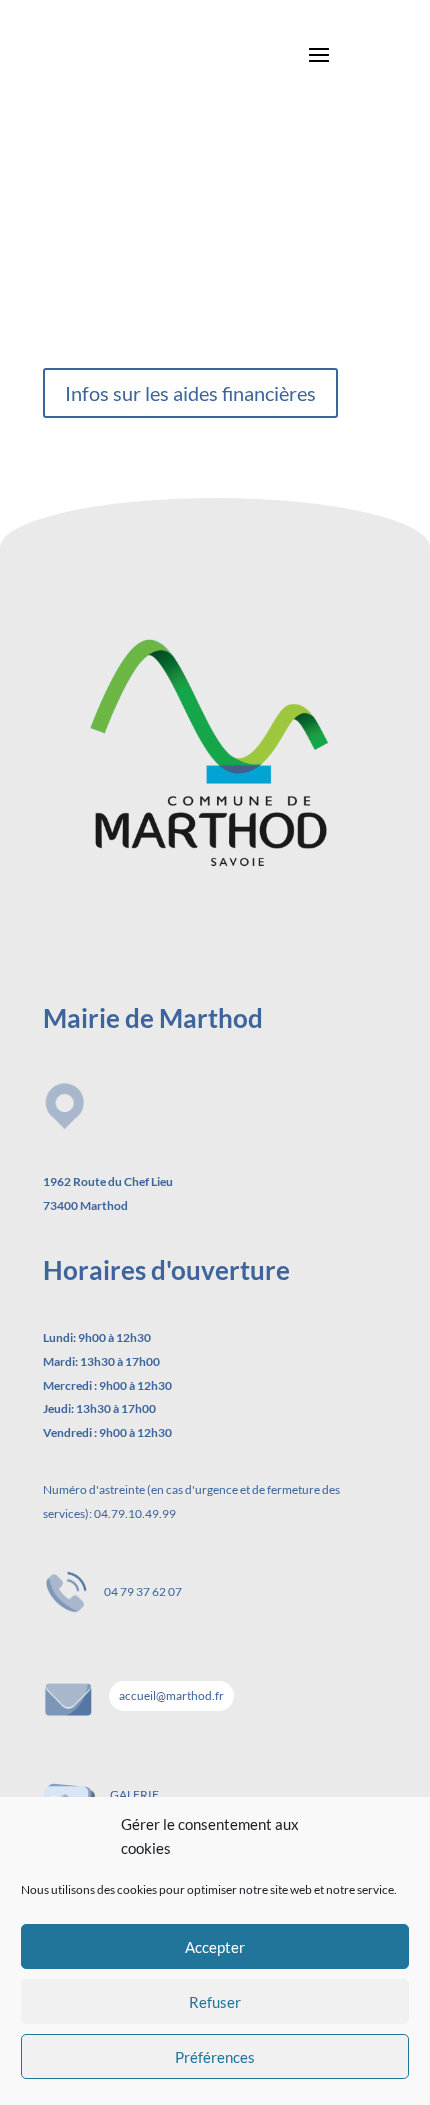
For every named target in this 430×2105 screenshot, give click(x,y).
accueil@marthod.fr (171, 1695)
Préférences (215, 2057)
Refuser (215, 2002)
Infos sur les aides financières (190, 393)
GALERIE (134, 1794)
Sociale (94, 117)
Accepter (215, 1947)
